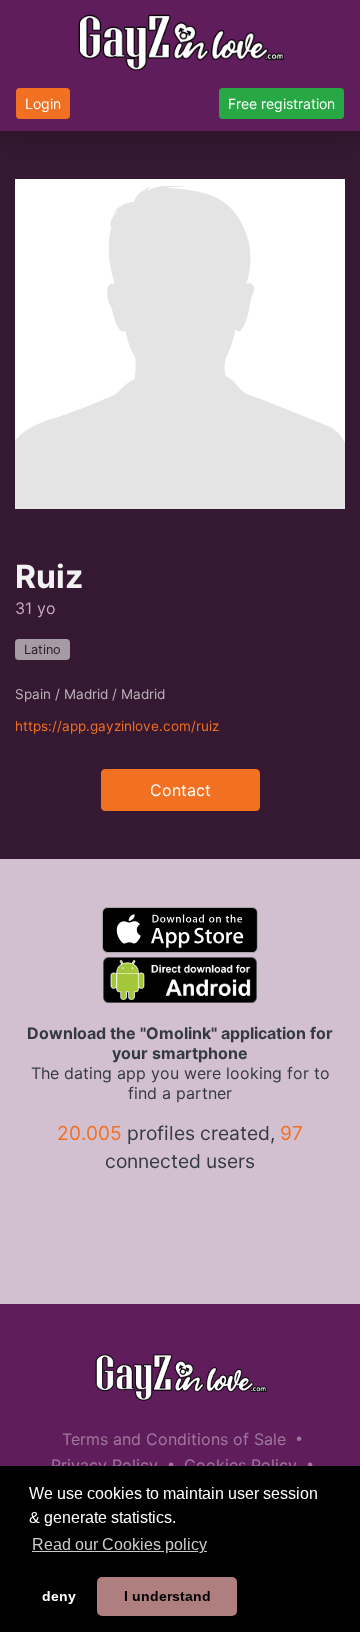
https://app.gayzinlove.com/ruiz (117, 726)
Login (43, 103)
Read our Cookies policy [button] (119, 1544)
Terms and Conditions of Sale (174, 1439)
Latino (42, 649)
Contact (180, 790)
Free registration (281, 103)
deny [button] (59, 1596)
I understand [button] (167, 1596)
